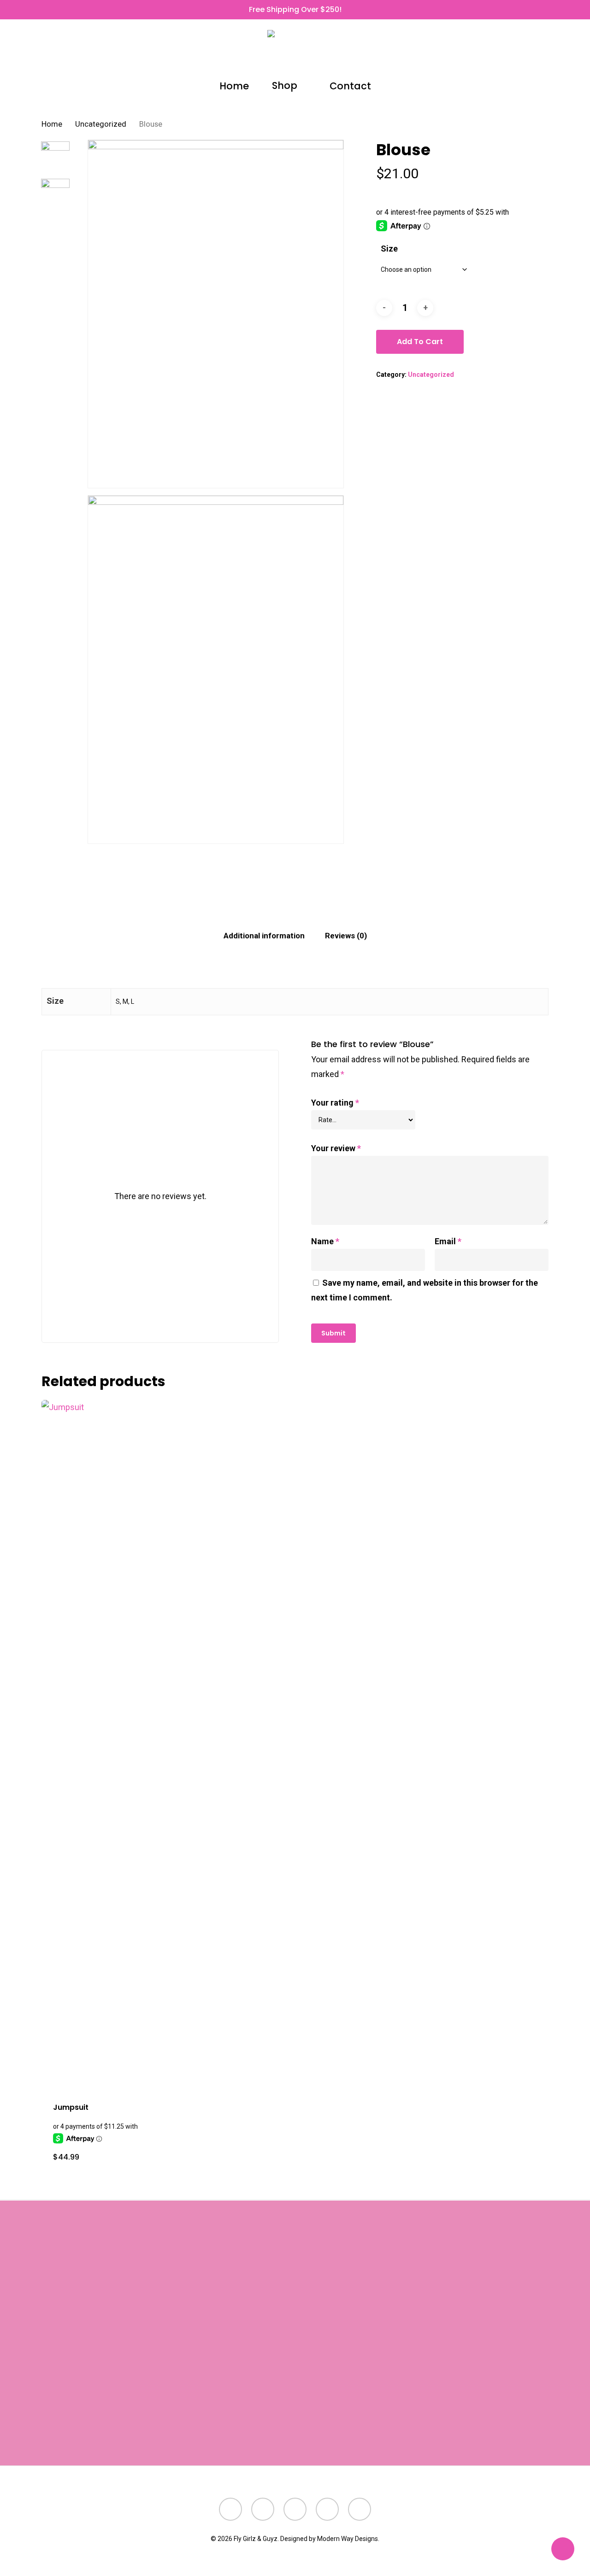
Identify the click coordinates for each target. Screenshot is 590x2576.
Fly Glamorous (253, 2367)
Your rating (335, 1103)
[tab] (264, 936)
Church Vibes (252, 2308)
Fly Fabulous (250, 2381)
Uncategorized (101, 124)
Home (52, 124)
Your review (336, 1148)
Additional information (264, 936)
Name (325, 1241)
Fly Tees (242, 2411)
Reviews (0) (346, 936)
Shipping (114, 2430)
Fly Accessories (257, 2322)
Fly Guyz (243, 2396)
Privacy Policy (97, 2445)
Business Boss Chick (266, 2293)
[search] (496, 51)
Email (448, 1241)
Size (389, 249)
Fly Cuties (245, 2337)
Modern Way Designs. (348, 2539)
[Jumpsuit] (103, 1745)
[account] (520, 51)
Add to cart (420, 342)
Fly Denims (247, 2352)
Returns (78, 2430)
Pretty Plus (247, 2426)
